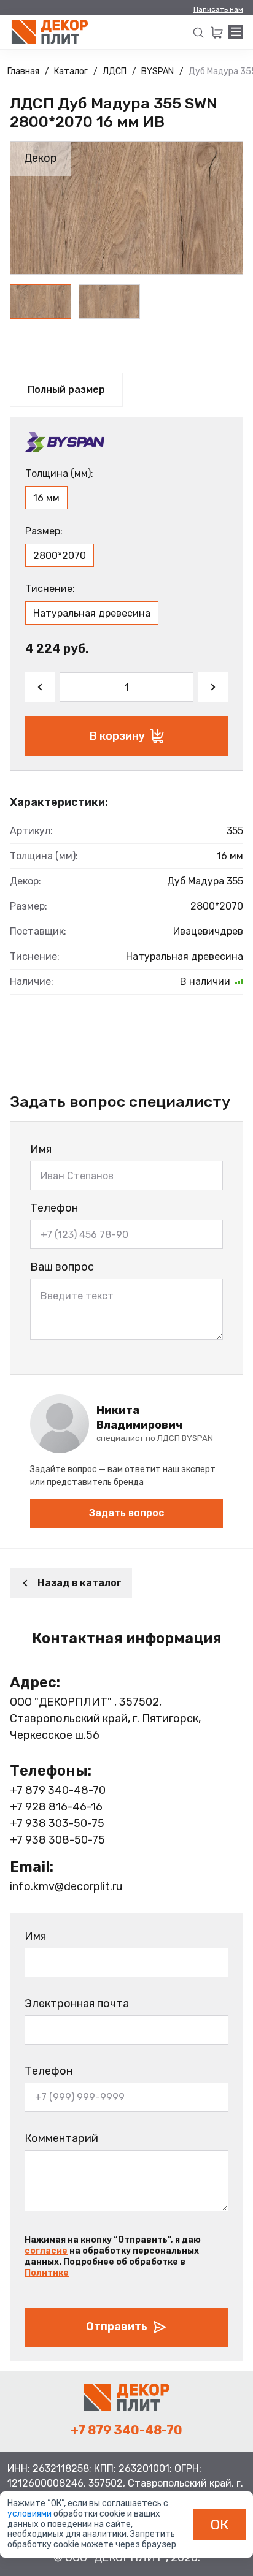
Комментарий (61, 2138)
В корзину (117, 736)
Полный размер (66, 389)
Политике (47, 2273)
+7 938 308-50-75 (57, 1840)
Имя (41, 1149)
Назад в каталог (80, 1583)
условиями (30, 2514)
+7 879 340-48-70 (58, 1790)
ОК (220, 2525)
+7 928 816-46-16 (56, 1807)
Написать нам (218, 9)
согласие (46, 2251)
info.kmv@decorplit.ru (66, 1886)
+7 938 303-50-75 (57, 1823)
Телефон (54, 1208)
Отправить (117, 2327)
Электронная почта (77, 2004)
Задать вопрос (126, 1513)
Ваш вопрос (62, 1267)
